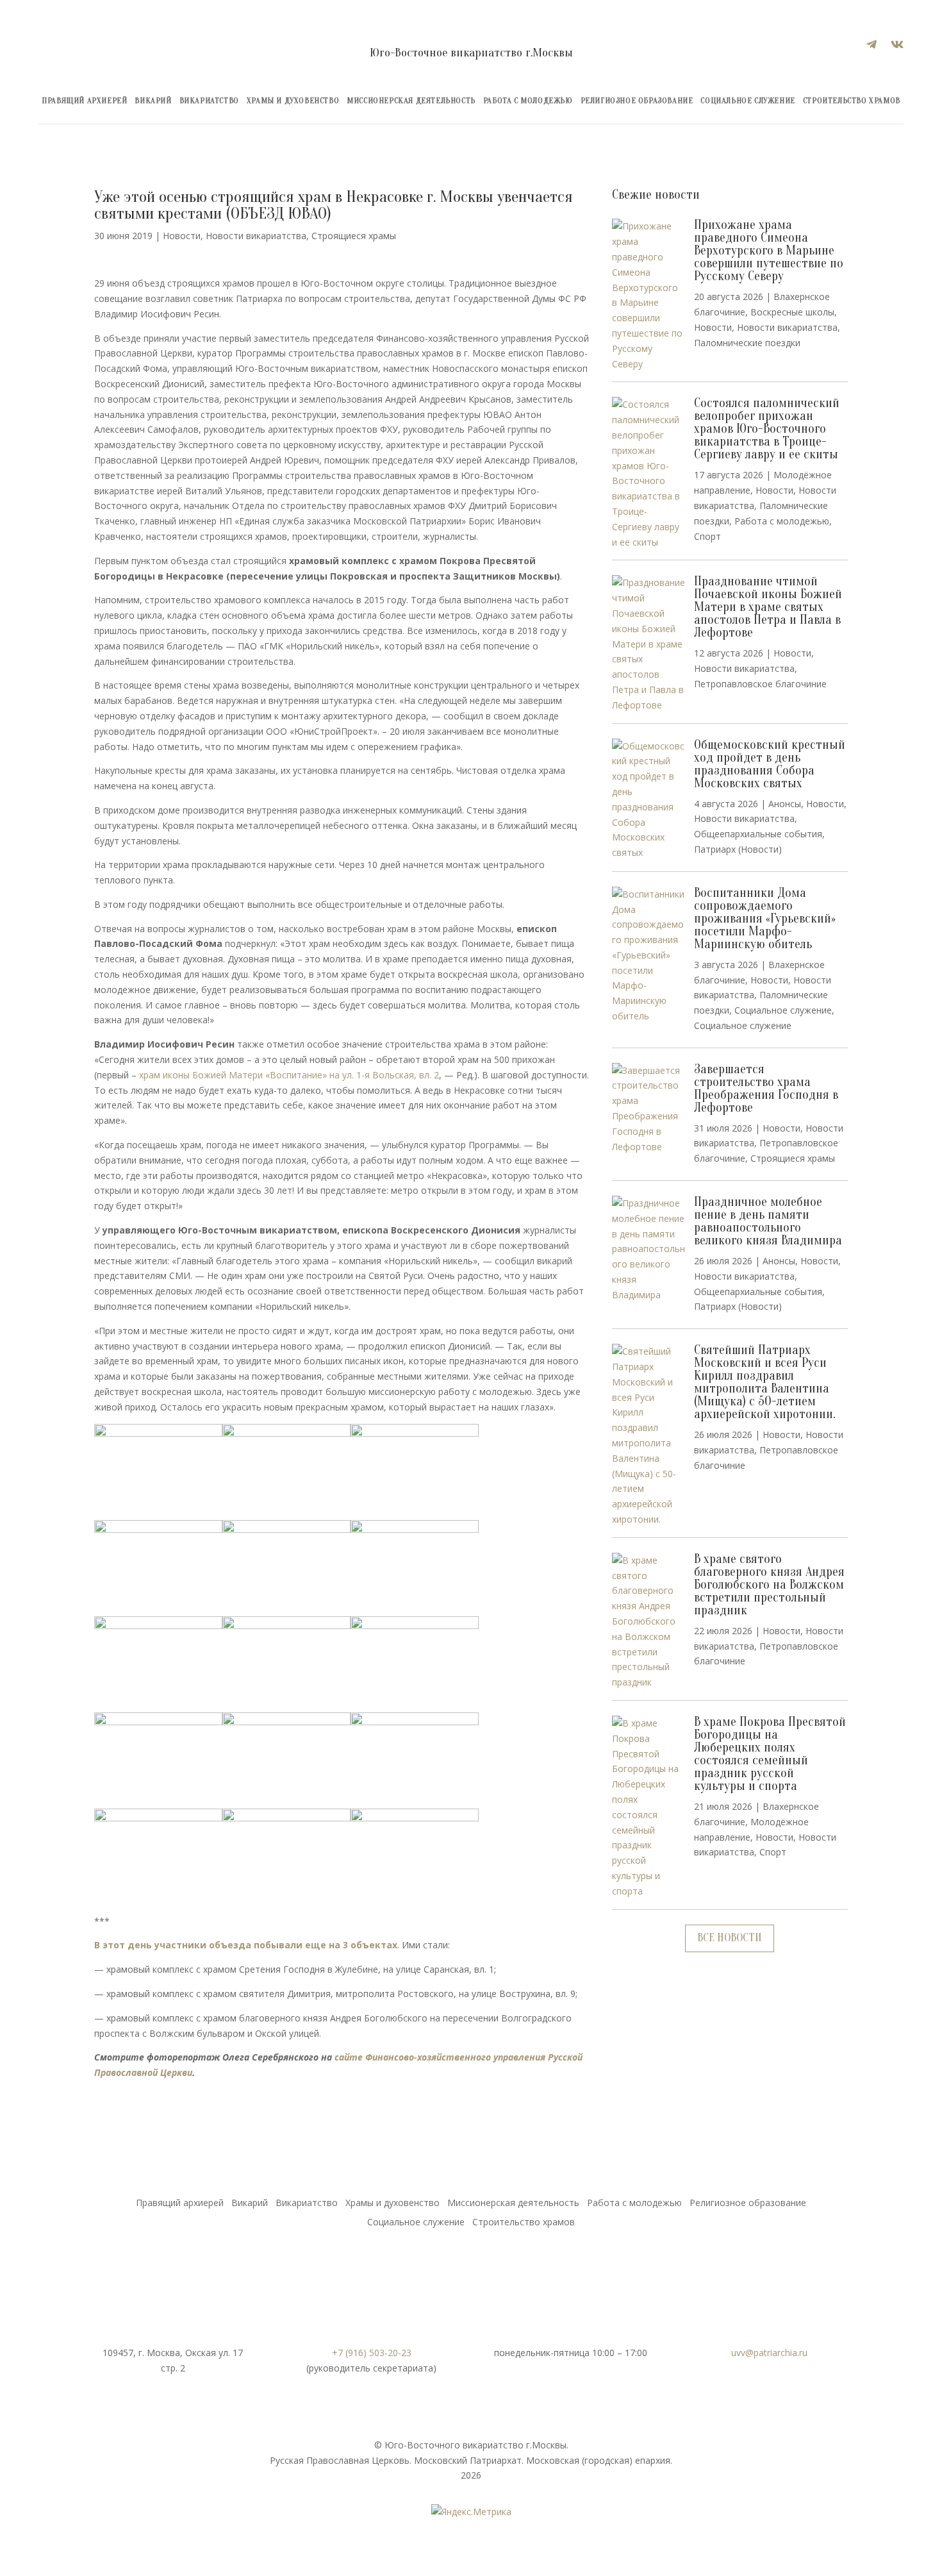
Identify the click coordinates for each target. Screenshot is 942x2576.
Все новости (730, 1938)
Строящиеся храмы (354, 236)
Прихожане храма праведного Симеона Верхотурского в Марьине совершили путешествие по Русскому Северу (769, 250)
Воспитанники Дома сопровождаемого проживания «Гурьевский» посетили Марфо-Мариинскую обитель (765, 918)
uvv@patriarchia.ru (769, 2353)
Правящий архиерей (84, 101)
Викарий (153, 101)
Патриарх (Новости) (738, 849)
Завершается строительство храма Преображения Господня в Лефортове (766, 1088)
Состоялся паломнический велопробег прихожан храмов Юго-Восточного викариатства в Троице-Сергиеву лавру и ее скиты (767, 429)
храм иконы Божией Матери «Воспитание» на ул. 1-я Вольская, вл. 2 (289, 1075)
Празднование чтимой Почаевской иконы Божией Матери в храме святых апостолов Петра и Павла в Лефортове (768, 607)
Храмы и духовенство (293, 101)
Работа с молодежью (528, 101)
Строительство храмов (852, 101)
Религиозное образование (637, 101)
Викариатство (209, 101)
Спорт (707, 536)
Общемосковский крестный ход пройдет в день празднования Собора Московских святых (770, 764)
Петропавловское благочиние (760, 684)
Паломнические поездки (747, 343)
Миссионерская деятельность (411, 101)
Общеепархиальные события (758, 834)
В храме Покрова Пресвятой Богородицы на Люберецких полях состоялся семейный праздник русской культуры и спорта (770, 1754)
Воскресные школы (792, 312)
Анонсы (785, 804)
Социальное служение (748, 101)
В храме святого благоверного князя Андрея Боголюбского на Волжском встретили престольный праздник (769, 1585)
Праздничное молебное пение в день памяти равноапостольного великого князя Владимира (768, 1221)
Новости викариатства (256, 236)
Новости (182, 236)
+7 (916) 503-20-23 (372, 2353)
